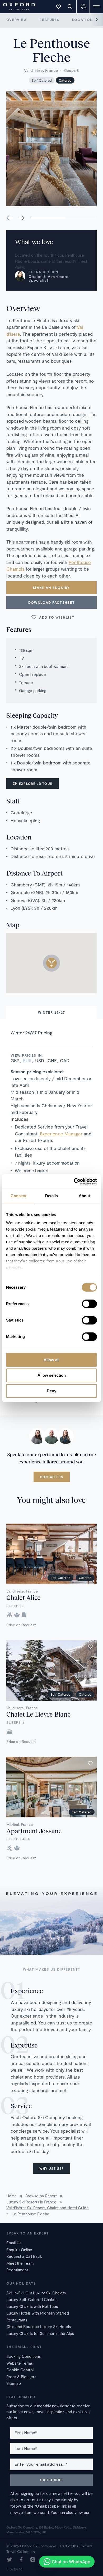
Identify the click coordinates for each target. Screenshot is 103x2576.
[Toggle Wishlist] (59, 7)
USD (40, 1060)
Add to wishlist (57, 617)
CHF (52, 1060)
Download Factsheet (51, 602)
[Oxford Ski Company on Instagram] (33, 2560)
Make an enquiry (51, 588)
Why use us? (51, 2168)
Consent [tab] (18, 1196)
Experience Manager (61, 1134)
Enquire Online (19, 2250)
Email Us (14, 2243)
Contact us (52, 1477)
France (52, 70)
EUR (27, 1060)
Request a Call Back (24, 2256)
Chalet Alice (24, 1597)
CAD (65, 1060)
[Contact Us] (83, 7)
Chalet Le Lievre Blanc (38, 1714)
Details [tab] (52, 1196)
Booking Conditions (24, 2356)
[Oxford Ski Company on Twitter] (10, 2560)
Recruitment (17, 2270)
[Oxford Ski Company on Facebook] (21, 2560)
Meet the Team (20, 2263)
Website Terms (20, 2363)
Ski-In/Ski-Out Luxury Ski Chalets (36, 2293)
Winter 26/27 (52, 1012)
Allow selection (52, 1375)
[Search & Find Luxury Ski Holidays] (70, 7)
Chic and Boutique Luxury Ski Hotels (39, 2326)
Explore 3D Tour (36, 784)
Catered (65, 80)
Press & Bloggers (21, 2377)
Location (82, 20)
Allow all (51, 1360)
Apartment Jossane (34, 1831)
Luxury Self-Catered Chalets (32, 2299)
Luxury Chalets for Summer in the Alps (40, 2333)
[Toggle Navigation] (96, 7)
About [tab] (85, 1196)
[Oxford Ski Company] (16, 6)
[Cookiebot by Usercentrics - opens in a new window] (74, 1182)
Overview (17, 20)
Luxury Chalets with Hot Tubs (32, 2306)
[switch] (89, 1304)
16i (21, 2569)
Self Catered (42, 80)
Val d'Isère (33, 70)
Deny (51, 1391)
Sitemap (14, 2383)
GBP (15, 1060)
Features (49, 20)
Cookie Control (20, 2370)
